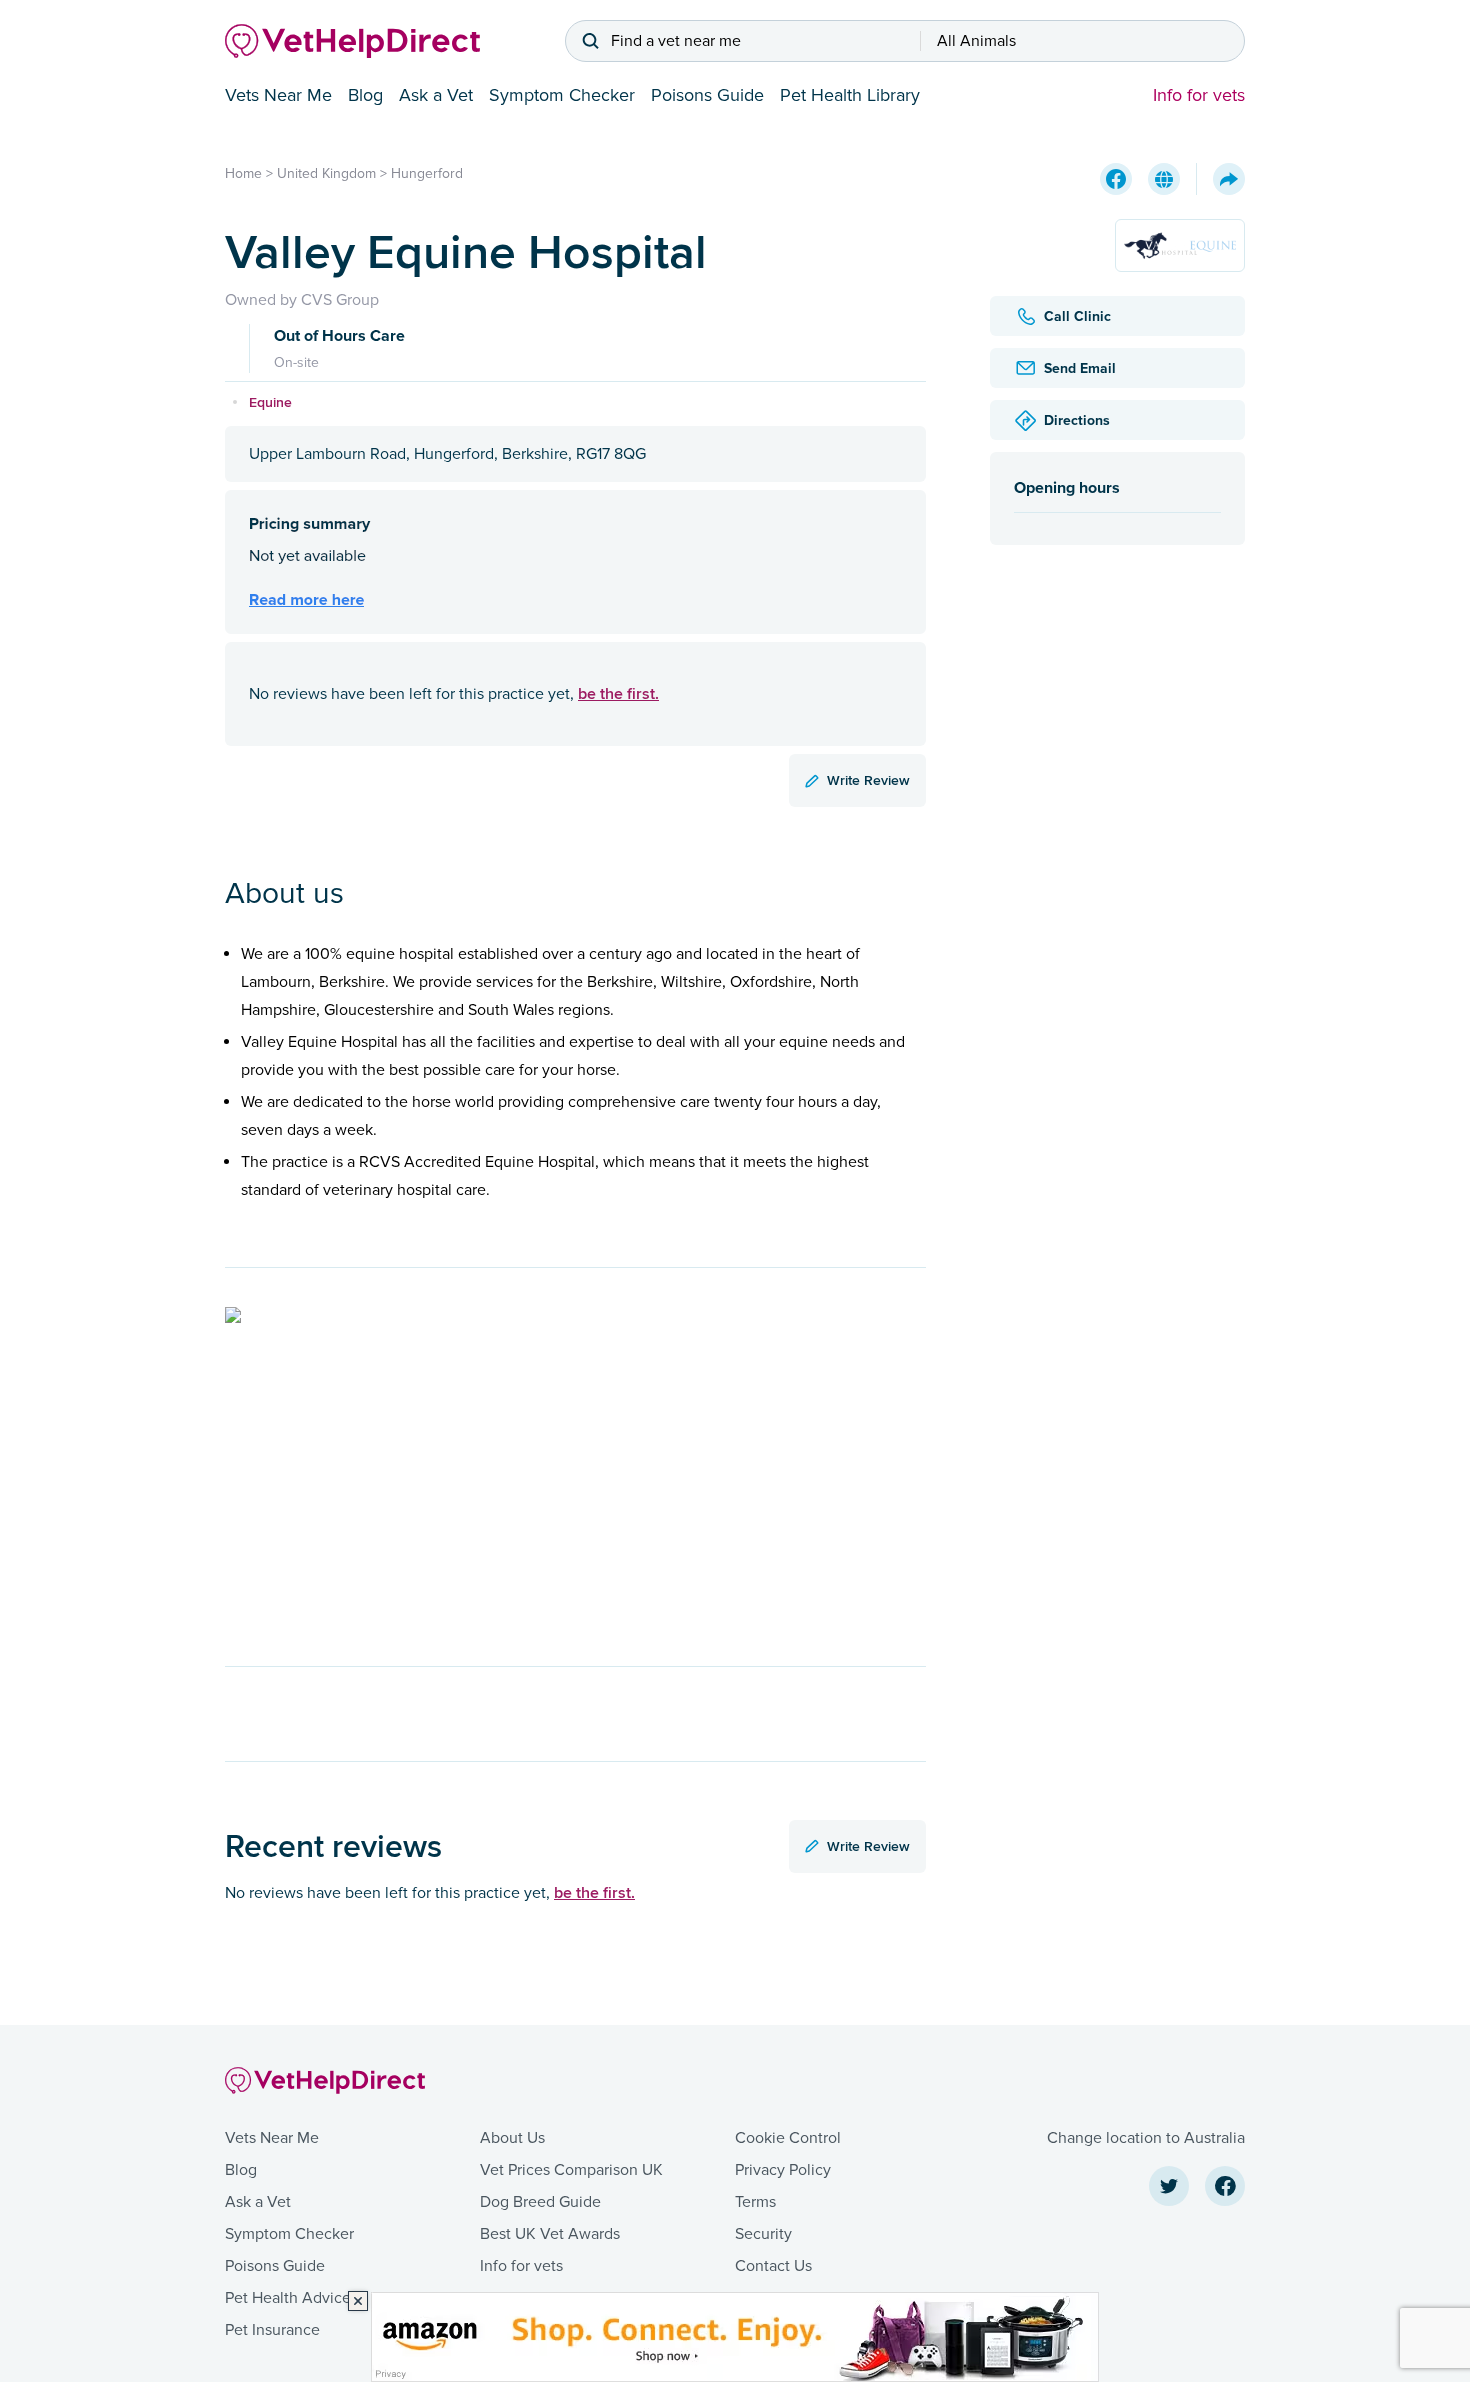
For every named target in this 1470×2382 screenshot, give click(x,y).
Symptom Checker (562, 95)
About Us (512, 2138)
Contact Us (773, 2266)
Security (763, 2234)
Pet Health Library (850, 95)
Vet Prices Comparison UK (571, 2170)
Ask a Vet (436, 95)
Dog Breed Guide (540, 2202)
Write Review (868, 780)
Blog (365, 95)
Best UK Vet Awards (550, 2234)
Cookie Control (788, 2138)
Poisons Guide (707, 95)
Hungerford (427, 173)
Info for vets (1199, 95)
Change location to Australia (1146, 2138)
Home (243, 173)
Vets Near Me (278, 95)
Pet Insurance (272, 2330)
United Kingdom (326, 173)
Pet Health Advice (288, 2298)
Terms (755, 2202)
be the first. (618, 693)
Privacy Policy (783, 2170)
